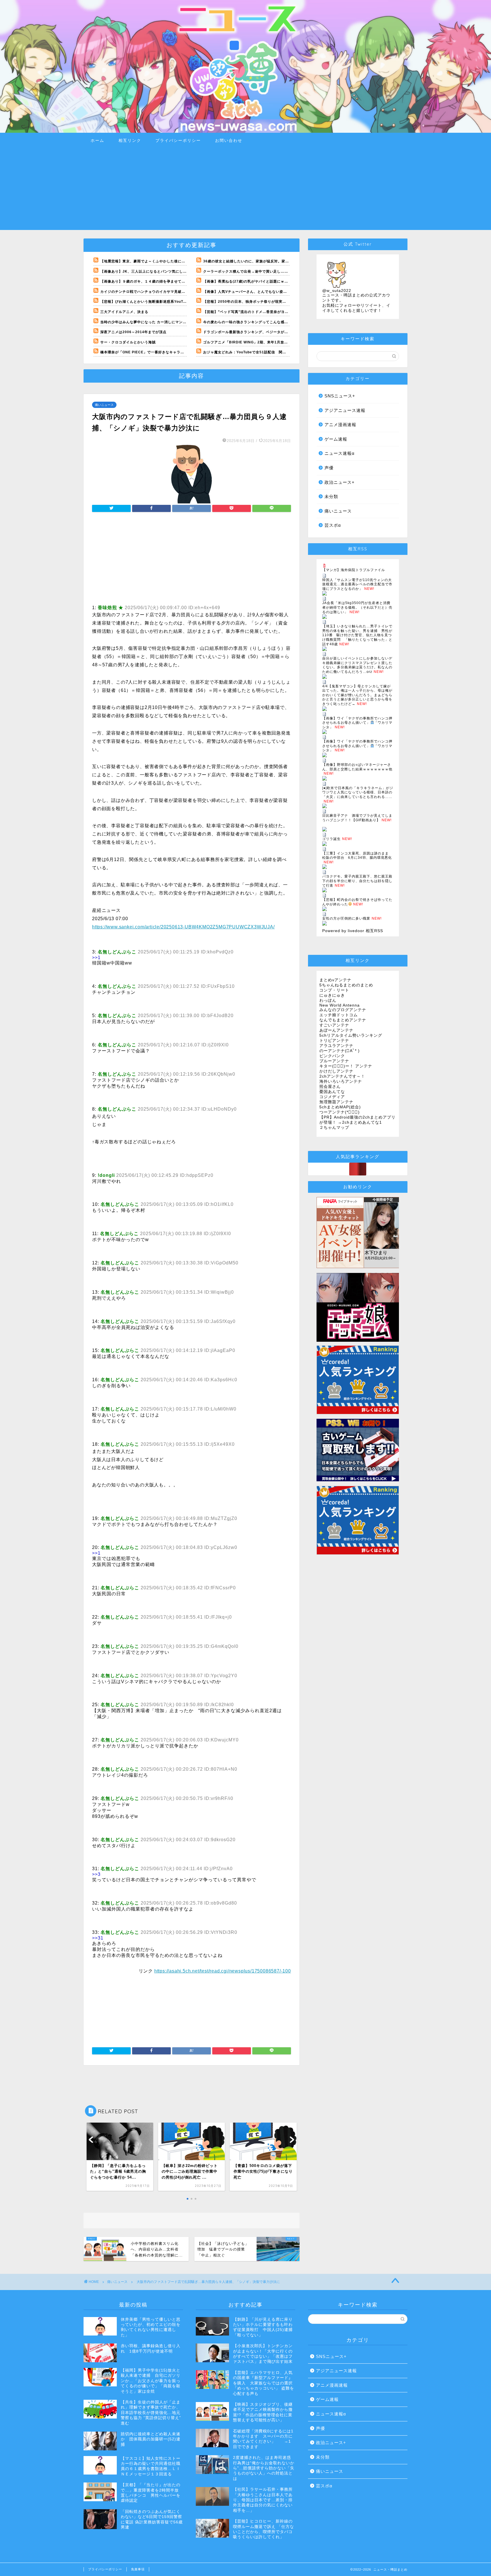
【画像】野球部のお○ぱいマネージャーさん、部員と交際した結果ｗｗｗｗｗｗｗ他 (357, 767)
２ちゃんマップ (334, 1128)
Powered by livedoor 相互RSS (353, 931)
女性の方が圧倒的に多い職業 (346, 918)
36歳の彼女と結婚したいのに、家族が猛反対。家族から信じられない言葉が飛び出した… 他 (280, 261)
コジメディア (332, 1097)
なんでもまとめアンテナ (343, 1020)
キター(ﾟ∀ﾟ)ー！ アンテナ (346, 1066)
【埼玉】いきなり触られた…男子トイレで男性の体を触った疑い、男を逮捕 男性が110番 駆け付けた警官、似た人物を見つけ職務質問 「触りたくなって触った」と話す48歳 (357, 635)
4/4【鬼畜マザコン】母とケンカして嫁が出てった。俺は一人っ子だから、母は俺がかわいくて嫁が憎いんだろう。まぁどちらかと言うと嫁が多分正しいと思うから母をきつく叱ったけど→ (357, 695)
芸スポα (333, 525)
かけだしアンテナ (336, 1071)
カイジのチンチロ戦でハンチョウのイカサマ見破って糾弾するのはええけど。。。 (169, 292)
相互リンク (130, 140)
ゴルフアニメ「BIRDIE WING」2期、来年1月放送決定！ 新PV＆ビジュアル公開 (272, 342)
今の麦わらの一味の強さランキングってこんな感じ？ (247, 322)
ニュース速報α (340, 453)
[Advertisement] (246, 190)
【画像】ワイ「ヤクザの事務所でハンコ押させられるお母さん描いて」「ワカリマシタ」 (357, 723)
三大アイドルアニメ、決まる (124, 312)
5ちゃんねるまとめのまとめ (346, 985)
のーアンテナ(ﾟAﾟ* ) (340, 1051)
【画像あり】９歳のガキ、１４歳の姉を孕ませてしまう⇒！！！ (154, 281)
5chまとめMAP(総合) (340, 1107)
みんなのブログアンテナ (343, 1010)
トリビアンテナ (334, 1041)
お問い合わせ (229, 140)
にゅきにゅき (332, 995)
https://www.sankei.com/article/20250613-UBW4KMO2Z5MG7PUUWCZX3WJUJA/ (183, 927)
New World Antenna (340, 1005)
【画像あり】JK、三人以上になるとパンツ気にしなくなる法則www (157, 271)
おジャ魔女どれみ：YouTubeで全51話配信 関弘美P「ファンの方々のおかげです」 (274, 352)
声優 (329, 468)
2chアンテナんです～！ (342, 1076)
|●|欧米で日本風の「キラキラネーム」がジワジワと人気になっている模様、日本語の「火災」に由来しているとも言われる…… (358, 792)
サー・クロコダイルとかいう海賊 (128, 342)
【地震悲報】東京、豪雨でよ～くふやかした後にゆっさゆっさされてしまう (163, 261)
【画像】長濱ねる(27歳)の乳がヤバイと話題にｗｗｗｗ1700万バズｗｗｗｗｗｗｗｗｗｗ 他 (280, 281)
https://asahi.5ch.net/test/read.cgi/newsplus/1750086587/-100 (223, 1971)
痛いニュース (104, 405)
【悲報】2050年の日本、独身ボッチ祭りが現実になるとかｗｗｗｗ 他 (262, 302)
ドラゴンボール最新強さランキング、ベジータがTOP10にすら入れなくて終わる (270, 332)
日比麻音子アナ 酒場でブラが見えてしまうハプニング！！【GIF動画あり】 (357, 818)
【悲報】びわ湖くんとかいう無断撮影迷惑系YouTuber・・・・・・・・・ (163, 302)
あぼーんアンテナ (336, 1030)
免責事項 (138, 2569)
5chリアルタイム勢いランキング (351, 1035)
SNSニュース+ (340, 396)
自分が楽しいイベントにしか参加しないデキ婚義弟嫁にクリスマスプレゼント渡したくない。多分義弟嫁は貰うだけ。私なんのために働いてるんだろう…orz (357, 665)
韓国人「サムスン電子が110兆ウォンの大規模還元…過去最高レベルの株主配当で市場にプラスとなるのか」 (357, 584)
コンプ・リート (334, 990)
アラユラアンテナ (336, 1046)
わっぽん (328, 1000)
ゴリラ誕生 (331, 839)
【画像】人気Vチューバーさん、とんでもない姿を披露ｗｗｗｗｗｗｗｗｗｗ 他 (270, 292)
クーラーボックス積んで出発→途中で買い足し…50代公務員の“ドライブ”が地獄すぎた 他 (278, 271)
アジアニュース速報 (345, 410)
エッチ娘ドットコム (339, 1015)
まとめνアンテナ (335, 980)
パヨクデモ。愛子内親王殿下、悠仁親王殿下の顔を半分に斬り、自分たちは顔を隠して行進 (357, 881)
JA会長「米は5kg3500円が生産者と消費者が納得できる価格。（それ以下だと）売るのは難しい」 (357, 607)
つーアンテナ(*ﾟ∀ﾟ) (340, 1112)
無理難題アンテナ (336, 1102)
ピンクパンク (332, 1056)
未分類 (331, 496)
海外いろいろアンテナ (341, 1081)
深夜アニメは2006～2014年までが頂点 (133, 332)
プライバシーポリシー (178, 140)
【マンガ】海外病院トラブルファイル (354, 570)
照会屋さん (330, 1087)
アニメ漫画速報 (340, 425)
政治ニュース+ (340, 482)
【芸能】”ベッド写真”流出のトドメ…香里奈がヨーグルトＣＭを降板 (261, 312)
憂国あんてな (332, 1092)
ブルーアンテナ (334, 1061)
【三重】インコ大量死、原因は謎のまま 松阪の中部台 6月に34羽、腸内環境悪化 (357, 856)
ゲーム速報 (336, 439)
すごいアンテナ (334, 1025)
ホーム (97, 140)
